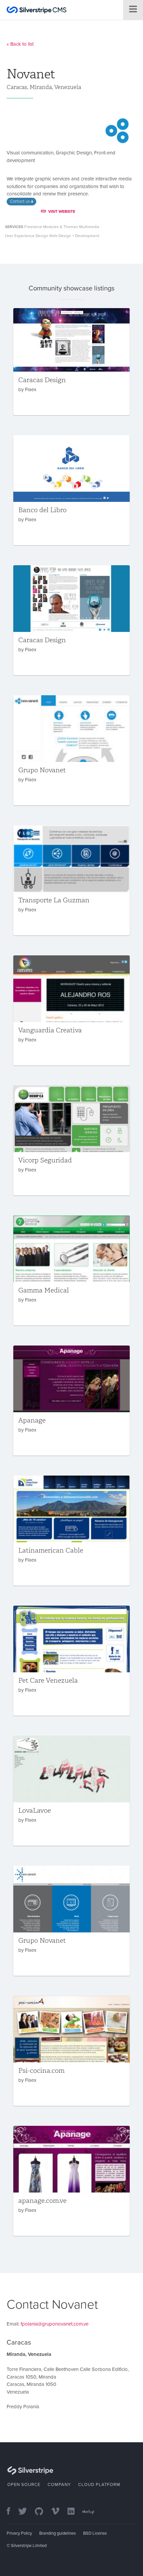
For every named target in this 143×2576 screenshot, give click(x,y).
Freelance (33, 227)
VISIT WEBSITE (62, 211)
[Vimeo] (59, 2512)
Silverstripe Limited (29, 2546)
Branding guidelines (58, 2533)
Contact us (20, 201)
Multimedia (89, 227)
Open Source (24, 2485)
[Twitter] (26, 2512)
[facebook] (12, 2512)
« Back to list (20, 44)
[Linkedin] (74, 2512)
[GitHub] (42, 2512)
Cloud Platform (99, 2485)
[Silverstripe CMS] (37, 11)
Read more (71, 361)
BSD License (95, 2533)
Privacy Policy (19, 2533)
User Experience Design (27, 236)
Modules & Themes (61, 227)
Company (59, 2485)
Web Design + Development (74, 236)
